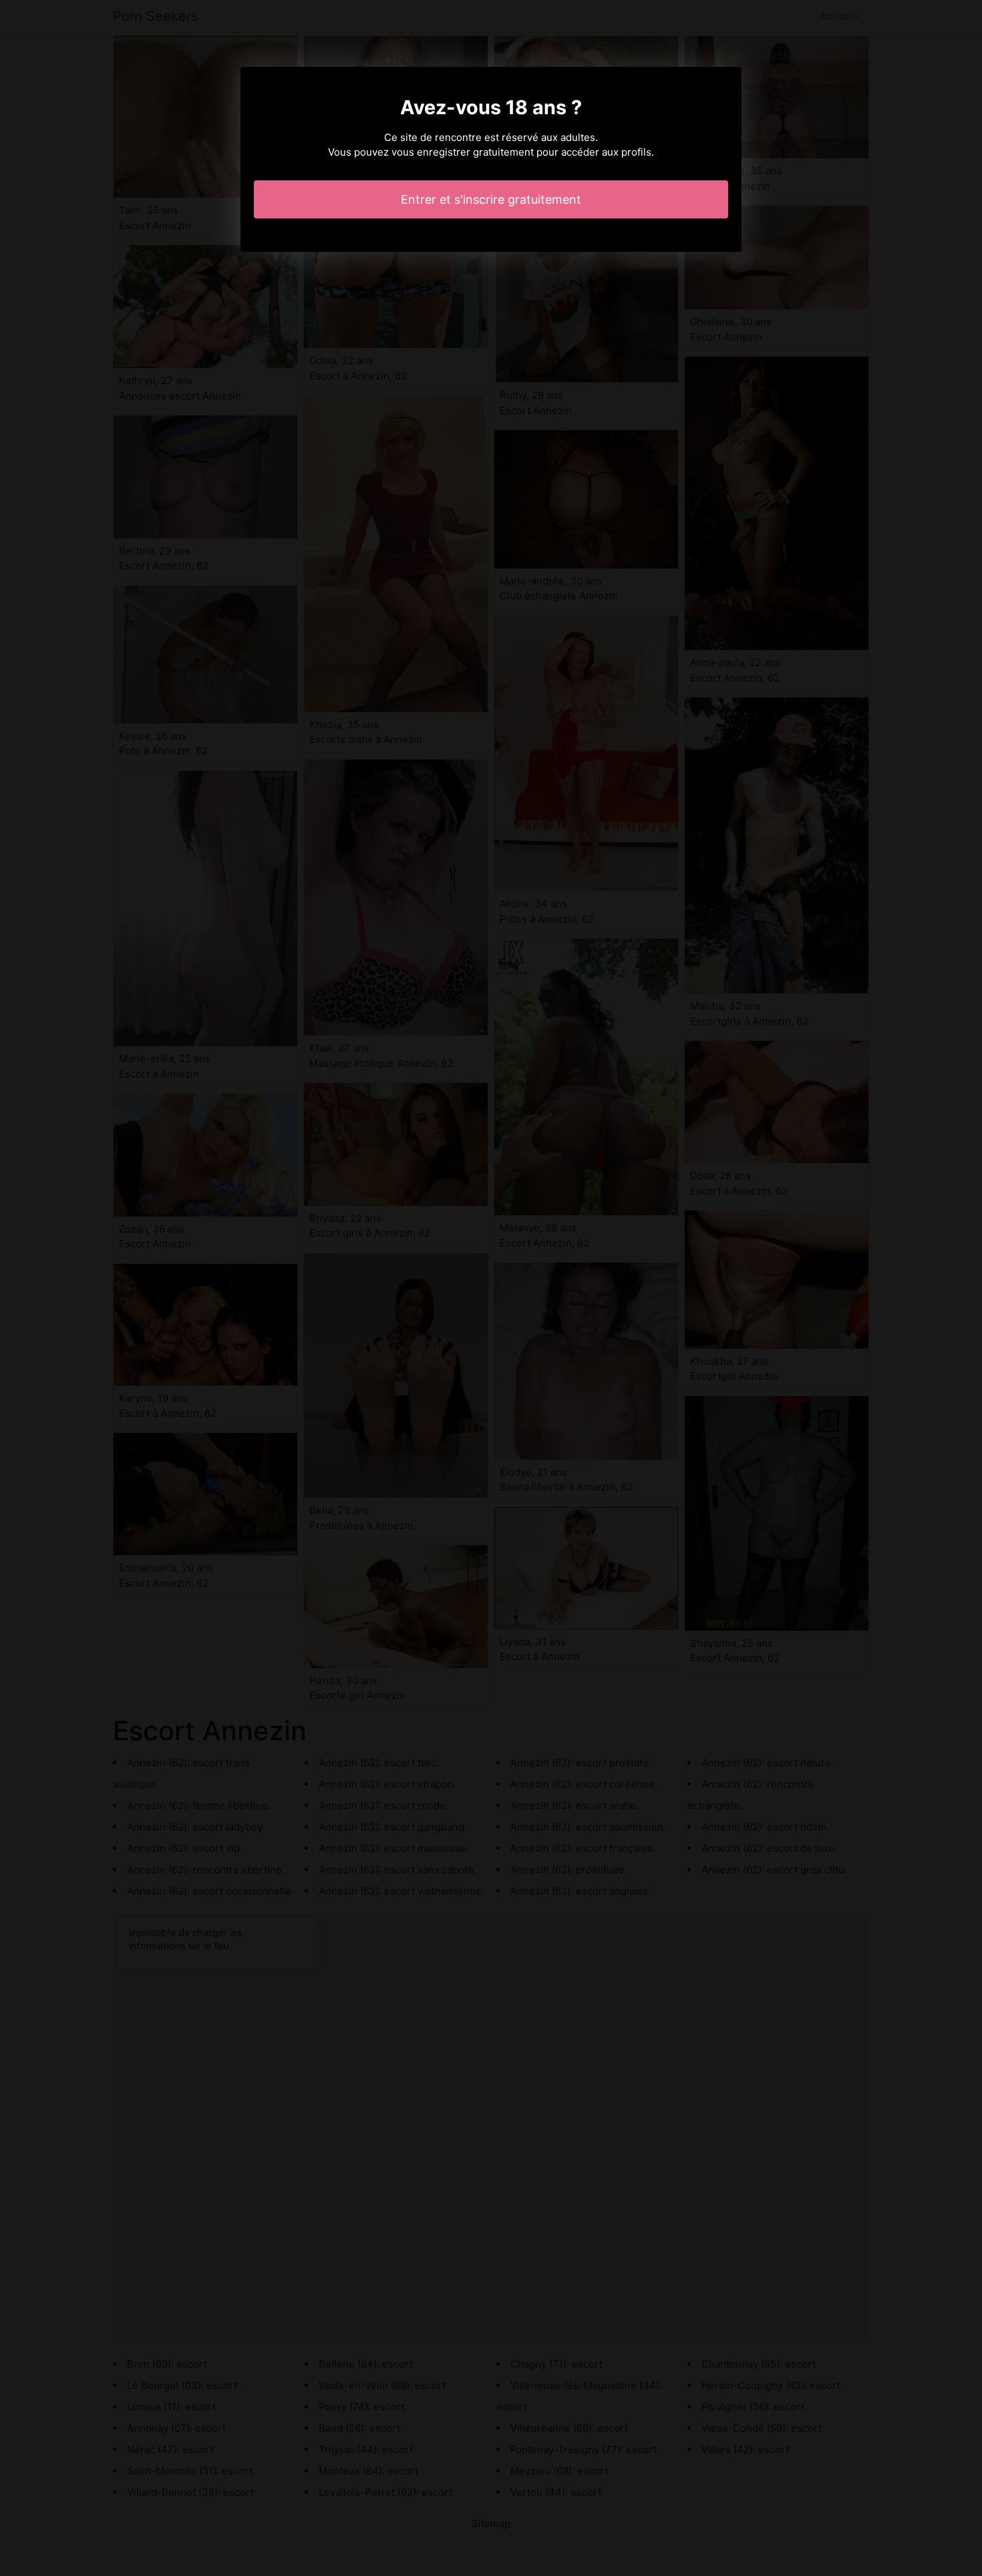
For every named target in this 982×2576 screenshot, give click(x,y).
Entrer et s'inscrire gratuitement (491, 199)
